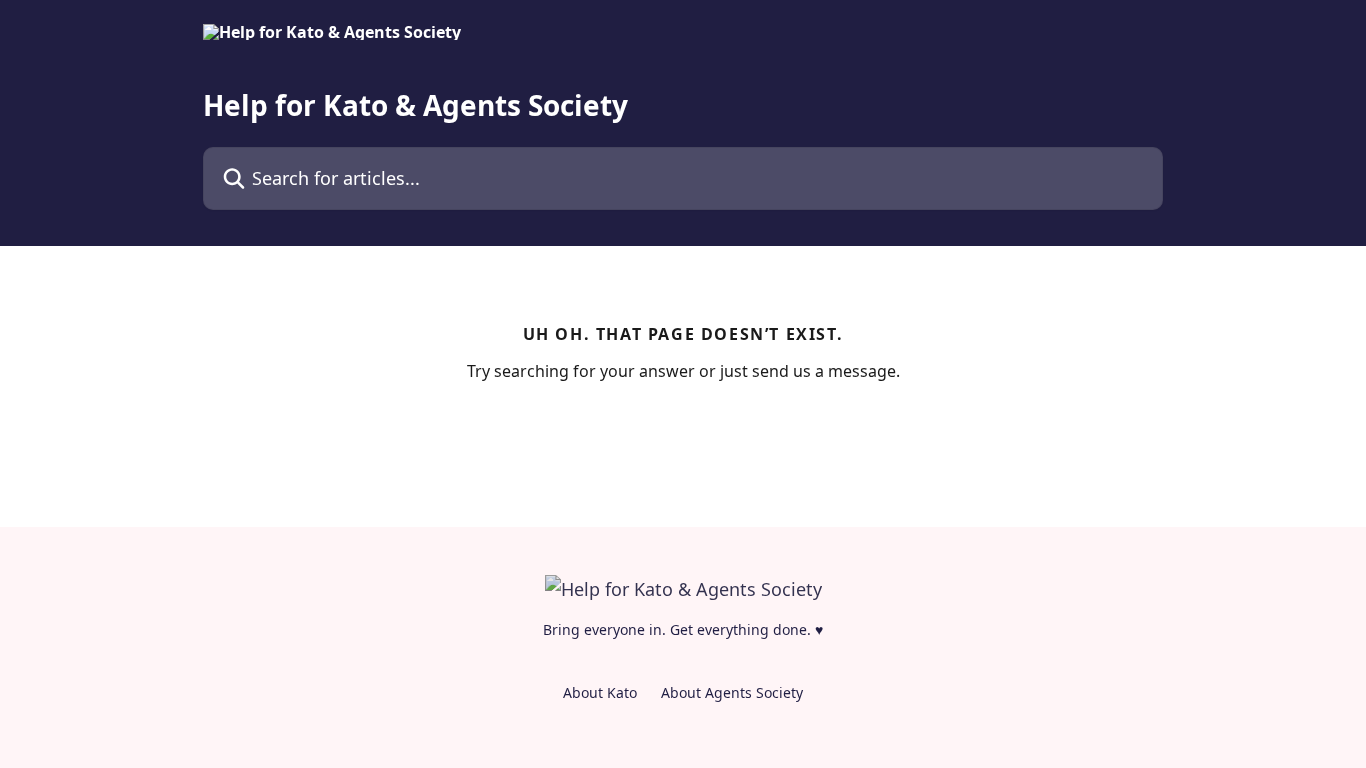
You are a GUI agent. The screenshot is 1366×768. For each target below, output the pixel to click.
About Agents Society (732, 692)
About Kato (600, 692)
